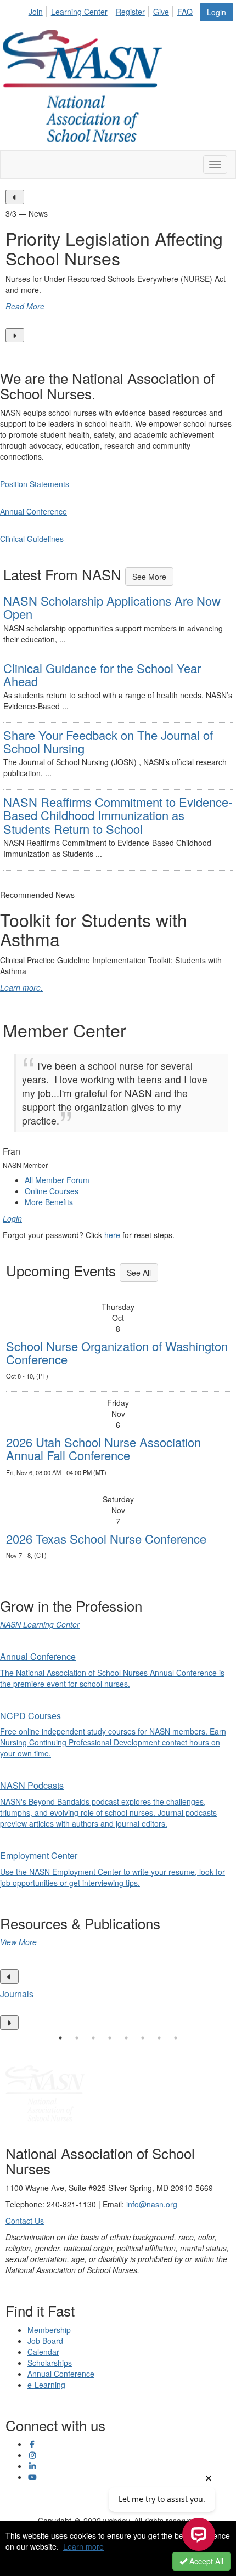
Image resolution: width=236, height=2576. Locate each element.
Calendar (43, 2352)
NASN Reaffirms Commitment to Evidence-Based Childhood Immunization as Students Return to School (118, 815)
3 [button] (93, 2038)
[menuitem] (39, 10)
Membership (49, 2330)
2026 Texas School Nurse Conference (106, 1538)
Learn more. (21, 987)
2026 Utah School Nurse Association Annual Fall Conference (103, 1448)
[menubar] (114, 10)
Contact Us (25, 2221)
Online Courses (52, 1191)
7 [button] (159, 2038)
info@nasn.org (152, 2204)
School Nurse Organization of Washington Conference (117, 1352)
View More (18, 1942)
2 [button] (77, 2038)
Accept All (205, 2561)
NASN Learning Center (40, 1624)
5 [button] (126, 2038)
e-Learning (46, 2385)
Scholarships (50, 2363)
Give (161, 12)
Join (36, 12)
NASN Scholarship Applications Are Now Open (112, 607)
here (112, 1235)
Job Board (45, 2341)
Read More (25, 306)
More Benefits (49, 1202)
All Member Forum (57, 1180)
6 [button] (143, 2038)
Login (217, 12)
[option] (118, 266)
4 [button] (110, 2038)
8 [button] (176, 2038)
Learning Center (79, 12)
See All (139, 1273)
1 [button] (60, 2038)
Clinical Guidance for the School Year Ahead (102, 674)
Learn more (83, 2546)
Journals (17, 1994)
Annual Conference (61, 2374)
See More (149, 577)
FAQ (185, 12)
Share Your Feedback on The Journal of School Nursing (108, 741)
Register (130, 12)
